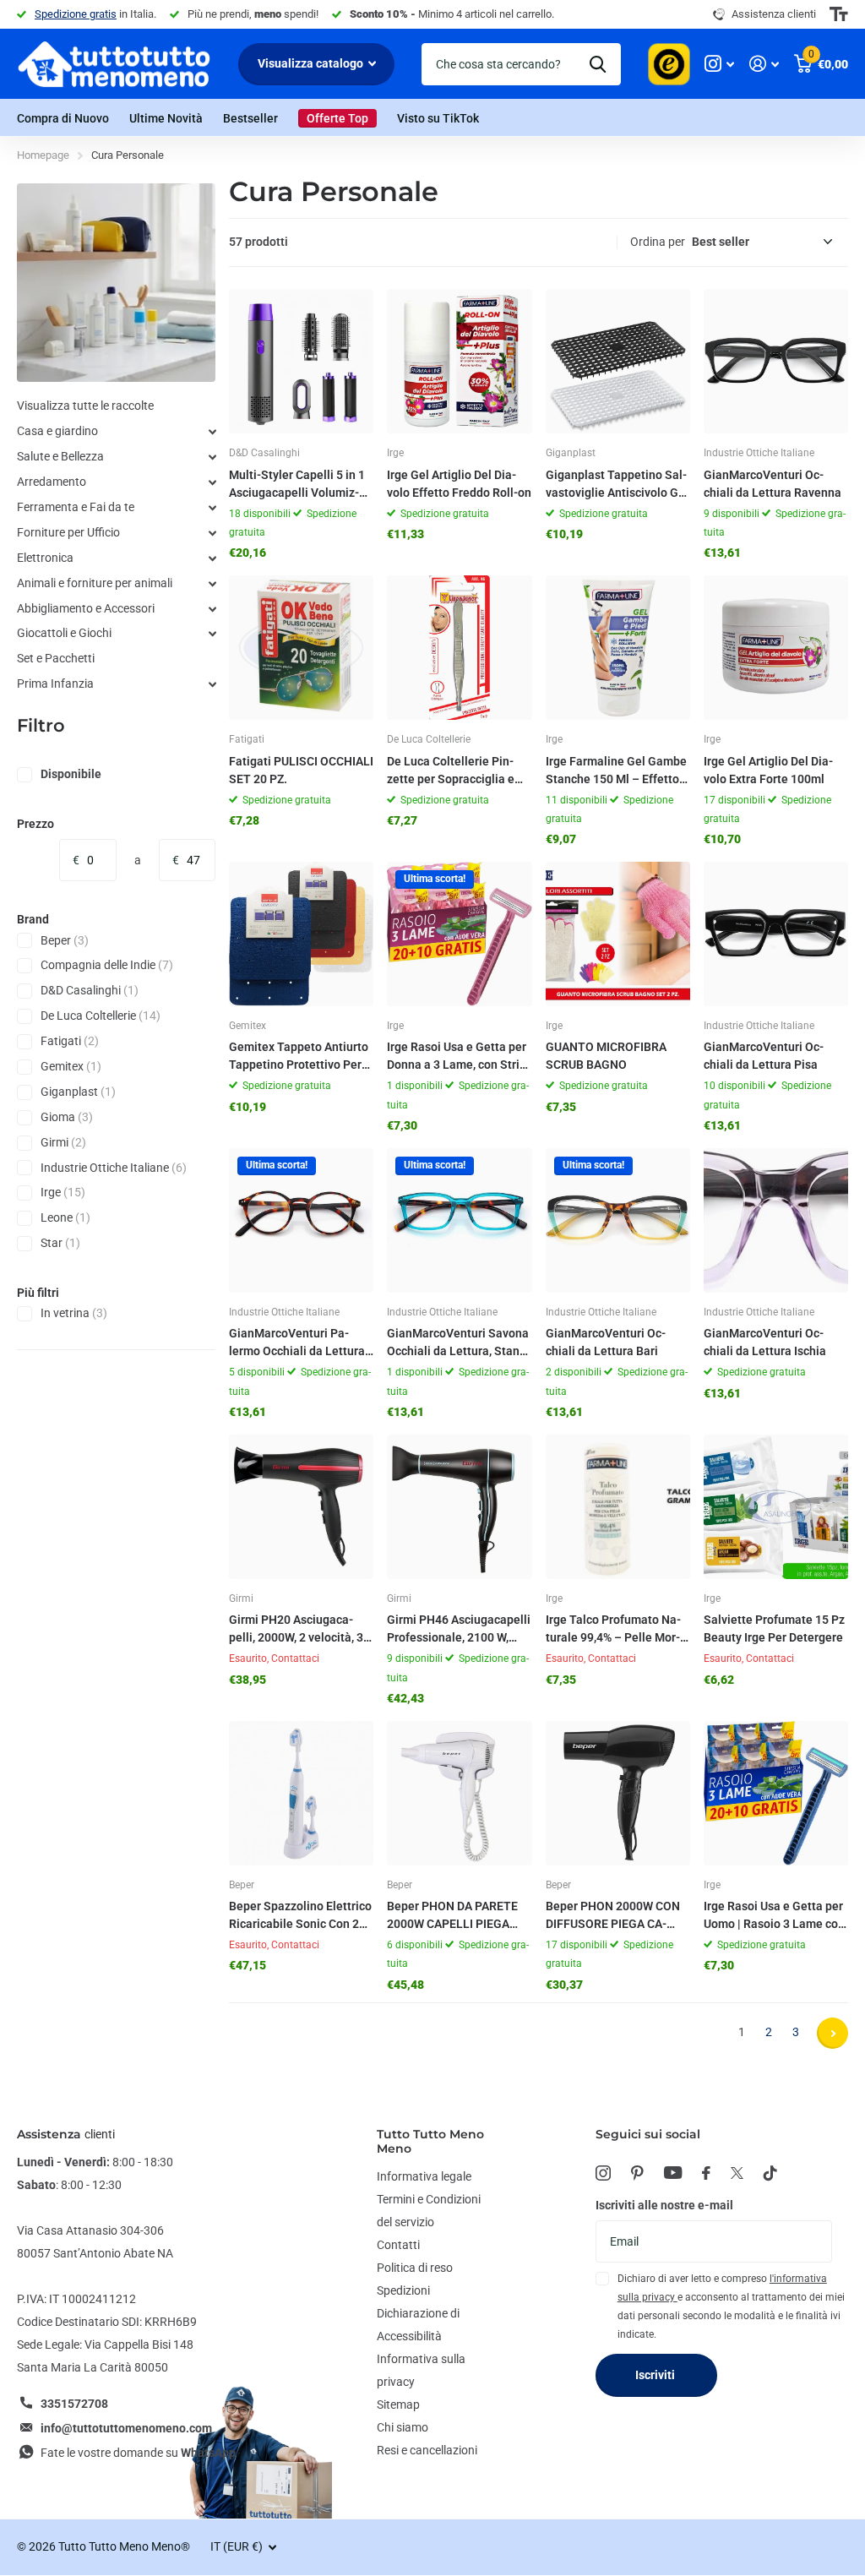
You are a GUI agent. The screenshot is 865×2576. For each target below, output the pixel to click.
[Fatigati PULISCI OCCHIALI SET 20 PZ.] (301, 648)
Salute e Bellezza (60, 456)
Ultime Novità (166, 118)
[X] (737, 2173)
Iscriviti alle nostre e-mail (664, 2205)
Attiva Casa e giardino (212, 432)
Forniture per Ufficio (68, 532)
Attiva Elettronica (212, 558)
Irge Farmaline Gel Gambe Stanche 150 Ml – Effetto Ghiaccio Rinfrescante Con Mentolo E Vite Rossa (617, 771)
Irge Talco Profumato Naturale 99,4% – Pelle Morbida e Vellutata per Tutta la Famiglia (614, 1630)
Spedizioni (403, 2290)
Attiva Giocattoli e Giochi (212, 634)
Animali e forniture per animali (95, 583)
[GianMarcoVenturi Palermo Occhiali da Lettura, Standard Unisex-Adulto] (301, 1220)
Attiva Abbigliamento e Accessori (212, 609)
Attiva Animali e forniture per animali (212, 584)
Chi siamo (403, 2427)
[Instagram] (603, 2173)
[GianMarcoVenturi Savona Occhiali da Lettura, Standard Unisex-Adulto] (459, 1220)
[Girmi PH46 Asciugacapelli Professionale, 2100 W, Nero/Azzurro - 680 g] (459, 1507)
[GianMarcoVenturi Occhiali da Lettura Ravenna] (776, 361)
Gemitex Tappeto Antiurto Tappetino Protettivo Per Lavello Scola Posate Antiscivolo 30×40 (300, 1057)
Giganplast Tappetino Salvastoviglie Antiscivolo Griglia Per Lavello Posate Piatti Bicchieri (618, 485)
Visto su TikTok (438, 118)
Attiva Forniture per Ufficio (212, 533)
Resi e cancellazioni (427, 2450)
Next (832, 2033)
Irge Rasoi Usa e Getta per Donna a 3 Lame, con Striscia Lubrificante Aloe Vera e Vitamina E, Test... (459, 1057)
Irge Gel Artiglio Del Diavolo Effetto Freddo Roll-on (459, 484)
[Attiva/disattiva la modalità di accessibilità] (839, 14)
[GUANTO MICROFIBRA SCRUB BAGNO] (618, 934)
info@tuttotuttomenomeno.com (126, 2428)
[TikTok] (770, 2173)
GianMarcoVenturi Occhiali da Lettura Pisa (764, 1056)
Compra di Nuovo (63, 118)
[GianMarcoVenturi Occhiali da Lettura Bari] (618, 1220)
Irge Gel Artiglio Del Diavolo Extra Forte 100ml (768, 770)
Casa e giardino (57, 431)
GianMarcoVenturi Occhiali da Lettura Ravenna (773, 484)
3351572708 (74, 2404)
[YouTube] (673, 2173)
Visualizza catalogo (312, 63)
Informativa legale (424, 2176)
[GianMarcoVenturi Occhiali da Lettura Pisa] (776, 934)
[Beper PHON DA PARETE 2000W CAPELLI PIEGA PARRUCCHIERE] (459, 1793)
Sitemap (398, 2404)
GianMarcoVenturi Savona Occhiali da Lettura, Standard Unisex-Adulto (458, 1343)
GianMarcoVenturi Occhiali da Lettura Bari (606, 1342)
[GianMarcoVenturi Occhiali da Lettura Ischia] (776, 1220)
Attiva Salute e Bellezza (212, 457)
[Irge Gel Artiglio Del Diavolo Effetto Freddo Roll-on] (459, 361)
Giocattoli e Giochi (64, 633)
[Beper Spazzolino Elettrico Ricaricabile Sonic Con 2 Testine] (301, 1793)
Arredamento (52, 482)
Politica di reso (415, 2268)
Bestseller (250, 118)
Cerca (598, 64)
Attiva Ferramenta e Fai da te (212, 508)
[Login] (764, 64)
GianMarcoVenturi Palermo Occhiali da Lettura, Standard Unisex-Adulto (298, 1343)
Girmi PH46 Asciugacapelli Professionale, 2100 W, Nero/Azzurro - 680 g (459, 1630)
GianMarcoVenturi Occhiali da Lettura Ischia (765, 1342)
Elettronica (45, 558)
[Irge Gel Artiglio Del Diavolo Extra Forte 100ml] (776, 648)
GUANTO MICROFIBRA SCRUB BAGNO (606, 1056)
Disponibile (71, 774)
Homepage (43, 155)
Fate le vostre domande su (138, 2453)
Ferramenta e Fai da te (76, 507)
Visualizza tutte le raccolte (85, 406)
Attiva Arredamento (212, 482)
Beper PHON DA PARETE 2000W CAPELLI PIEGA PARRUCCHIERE (452, 1916)
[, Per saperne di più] (719, 64)
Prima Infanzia (55, 683)
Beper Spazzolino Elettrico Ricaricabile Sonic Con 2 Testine (300, 1916)
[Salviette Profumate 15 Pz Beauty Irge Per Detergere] (776, 1507)
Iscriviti (656, 2375)
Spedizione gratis (76, 14)
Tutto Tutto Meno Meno (430, 2141)
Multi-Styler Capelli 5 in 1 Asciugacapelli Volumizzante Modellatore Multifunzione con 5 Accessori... (301, 485)
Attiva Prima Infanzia (212, 684)
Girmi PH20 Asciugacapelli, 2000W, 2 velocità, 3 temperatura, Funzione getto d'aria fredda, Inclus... (296, 1630)
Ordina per (658, 242)
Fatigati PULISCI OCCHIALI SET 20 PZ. (301, 770)
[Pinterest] (637, 2173)
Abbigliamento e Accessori (86, 608)
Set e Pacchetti (56, 658)
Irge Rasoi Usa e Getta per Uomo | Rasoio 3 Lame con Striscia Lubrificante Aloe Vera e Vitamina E (774, 1916)
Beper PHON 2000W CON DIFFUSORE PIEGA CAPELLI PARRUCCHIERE (613, 1916)
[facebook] (706, 2173)
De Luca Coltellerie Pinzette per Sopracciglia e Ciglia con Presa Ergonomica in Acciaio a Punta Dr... (453, 771)
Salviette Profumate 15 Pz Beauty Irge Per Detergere (774, 1628)
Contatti (398, 2245)
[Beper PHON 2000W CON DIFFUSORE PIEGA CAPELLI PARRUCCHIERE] (618, 1793)
